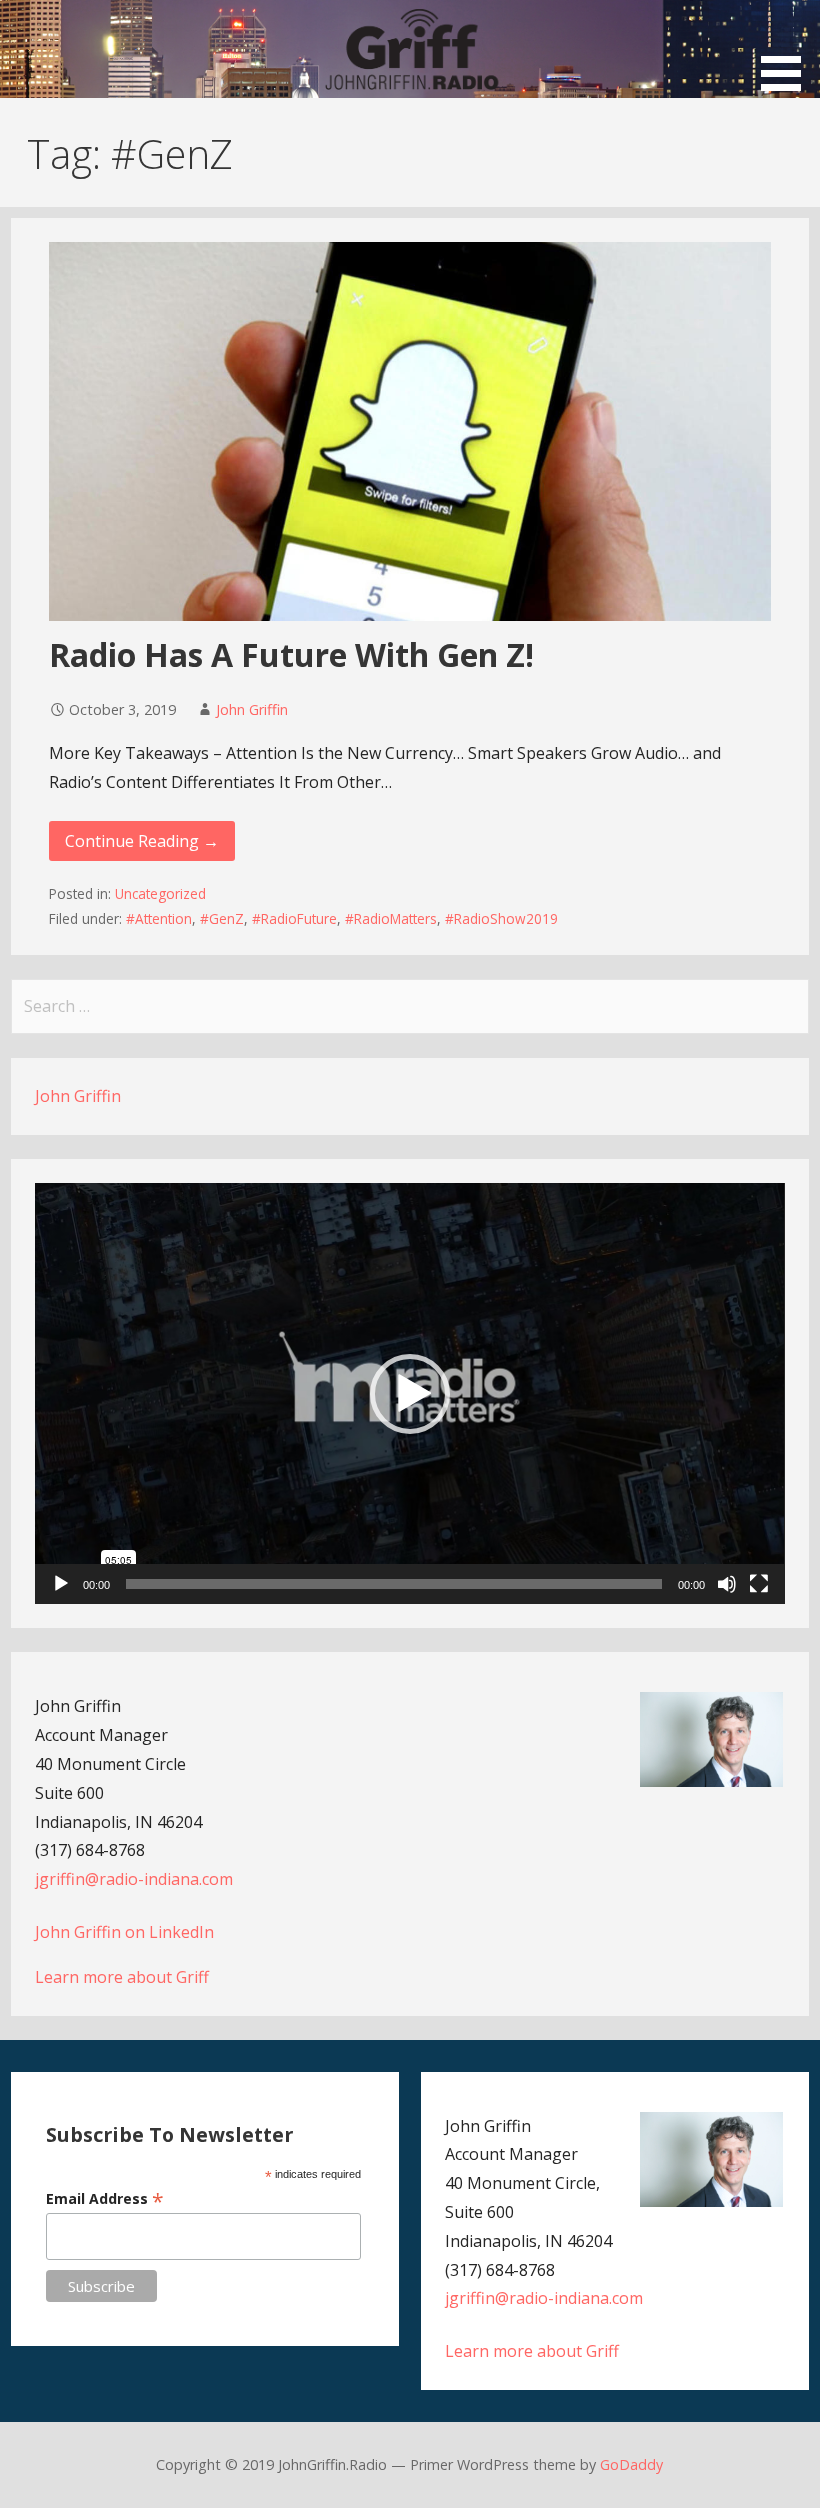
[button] (788, 49)
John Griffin (252, 709)
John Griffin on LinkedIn (124, 1932)
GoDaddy (631, 2464)
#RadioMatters (391, 918)
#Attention (159, 918)
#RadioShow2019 (501, 918)
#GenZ (222, 918)
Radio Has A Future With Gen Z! (291, 654)
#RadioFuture (294, 918)
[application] (409, 1393)
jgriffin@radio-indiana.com (134, 1879)
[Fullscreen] (759, 1584)
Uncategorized (160, 893)
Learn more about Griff (122, 1977)
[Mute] (727, 1584)
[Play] (61, 1584)
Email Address (105, 2198)
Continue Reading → (142, 841)
